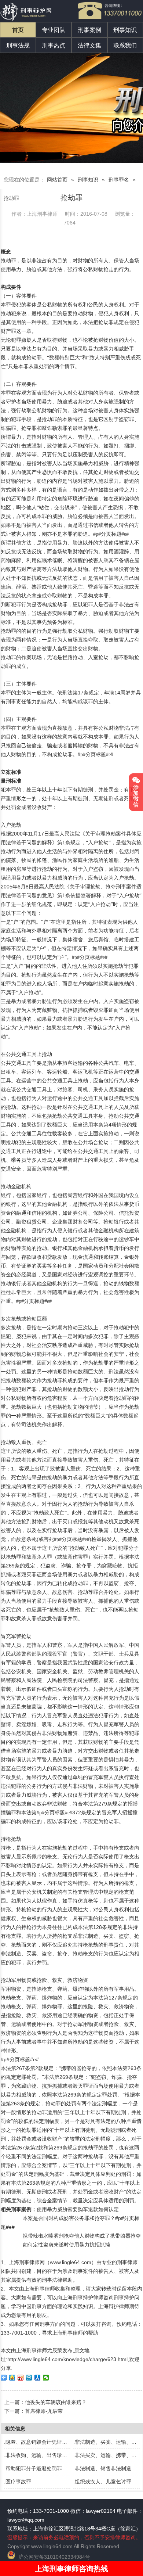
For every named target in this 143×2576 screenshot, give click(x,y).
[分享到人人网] (38, 2378)
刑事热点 (54, 45)
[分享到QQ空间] (12, 2378)
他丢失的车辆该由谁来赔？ (56, 2402)
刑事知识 (125, 30)
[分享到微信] (46, 2378)
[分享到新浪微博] (21, 2378)
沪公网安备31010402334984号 (54, 2557)
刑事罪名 (119, 180)
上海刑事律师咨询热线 (71, 2569)
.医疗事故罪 (18, 2482)
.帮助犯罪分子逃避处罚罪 (33, 2468)
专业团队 (54, 30)
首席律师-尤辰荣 (44, 2411)
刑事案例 (89, 30)
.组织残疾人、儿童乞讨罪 (102, 2482)
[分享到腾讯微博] (29, 2378)
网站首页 (57, 180)
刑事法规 (18, 45)
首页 (18, 30)
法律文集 (89, 45)
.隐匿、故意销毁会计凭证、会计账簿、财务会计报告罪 (66, 2442)
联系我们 (125, 45)
